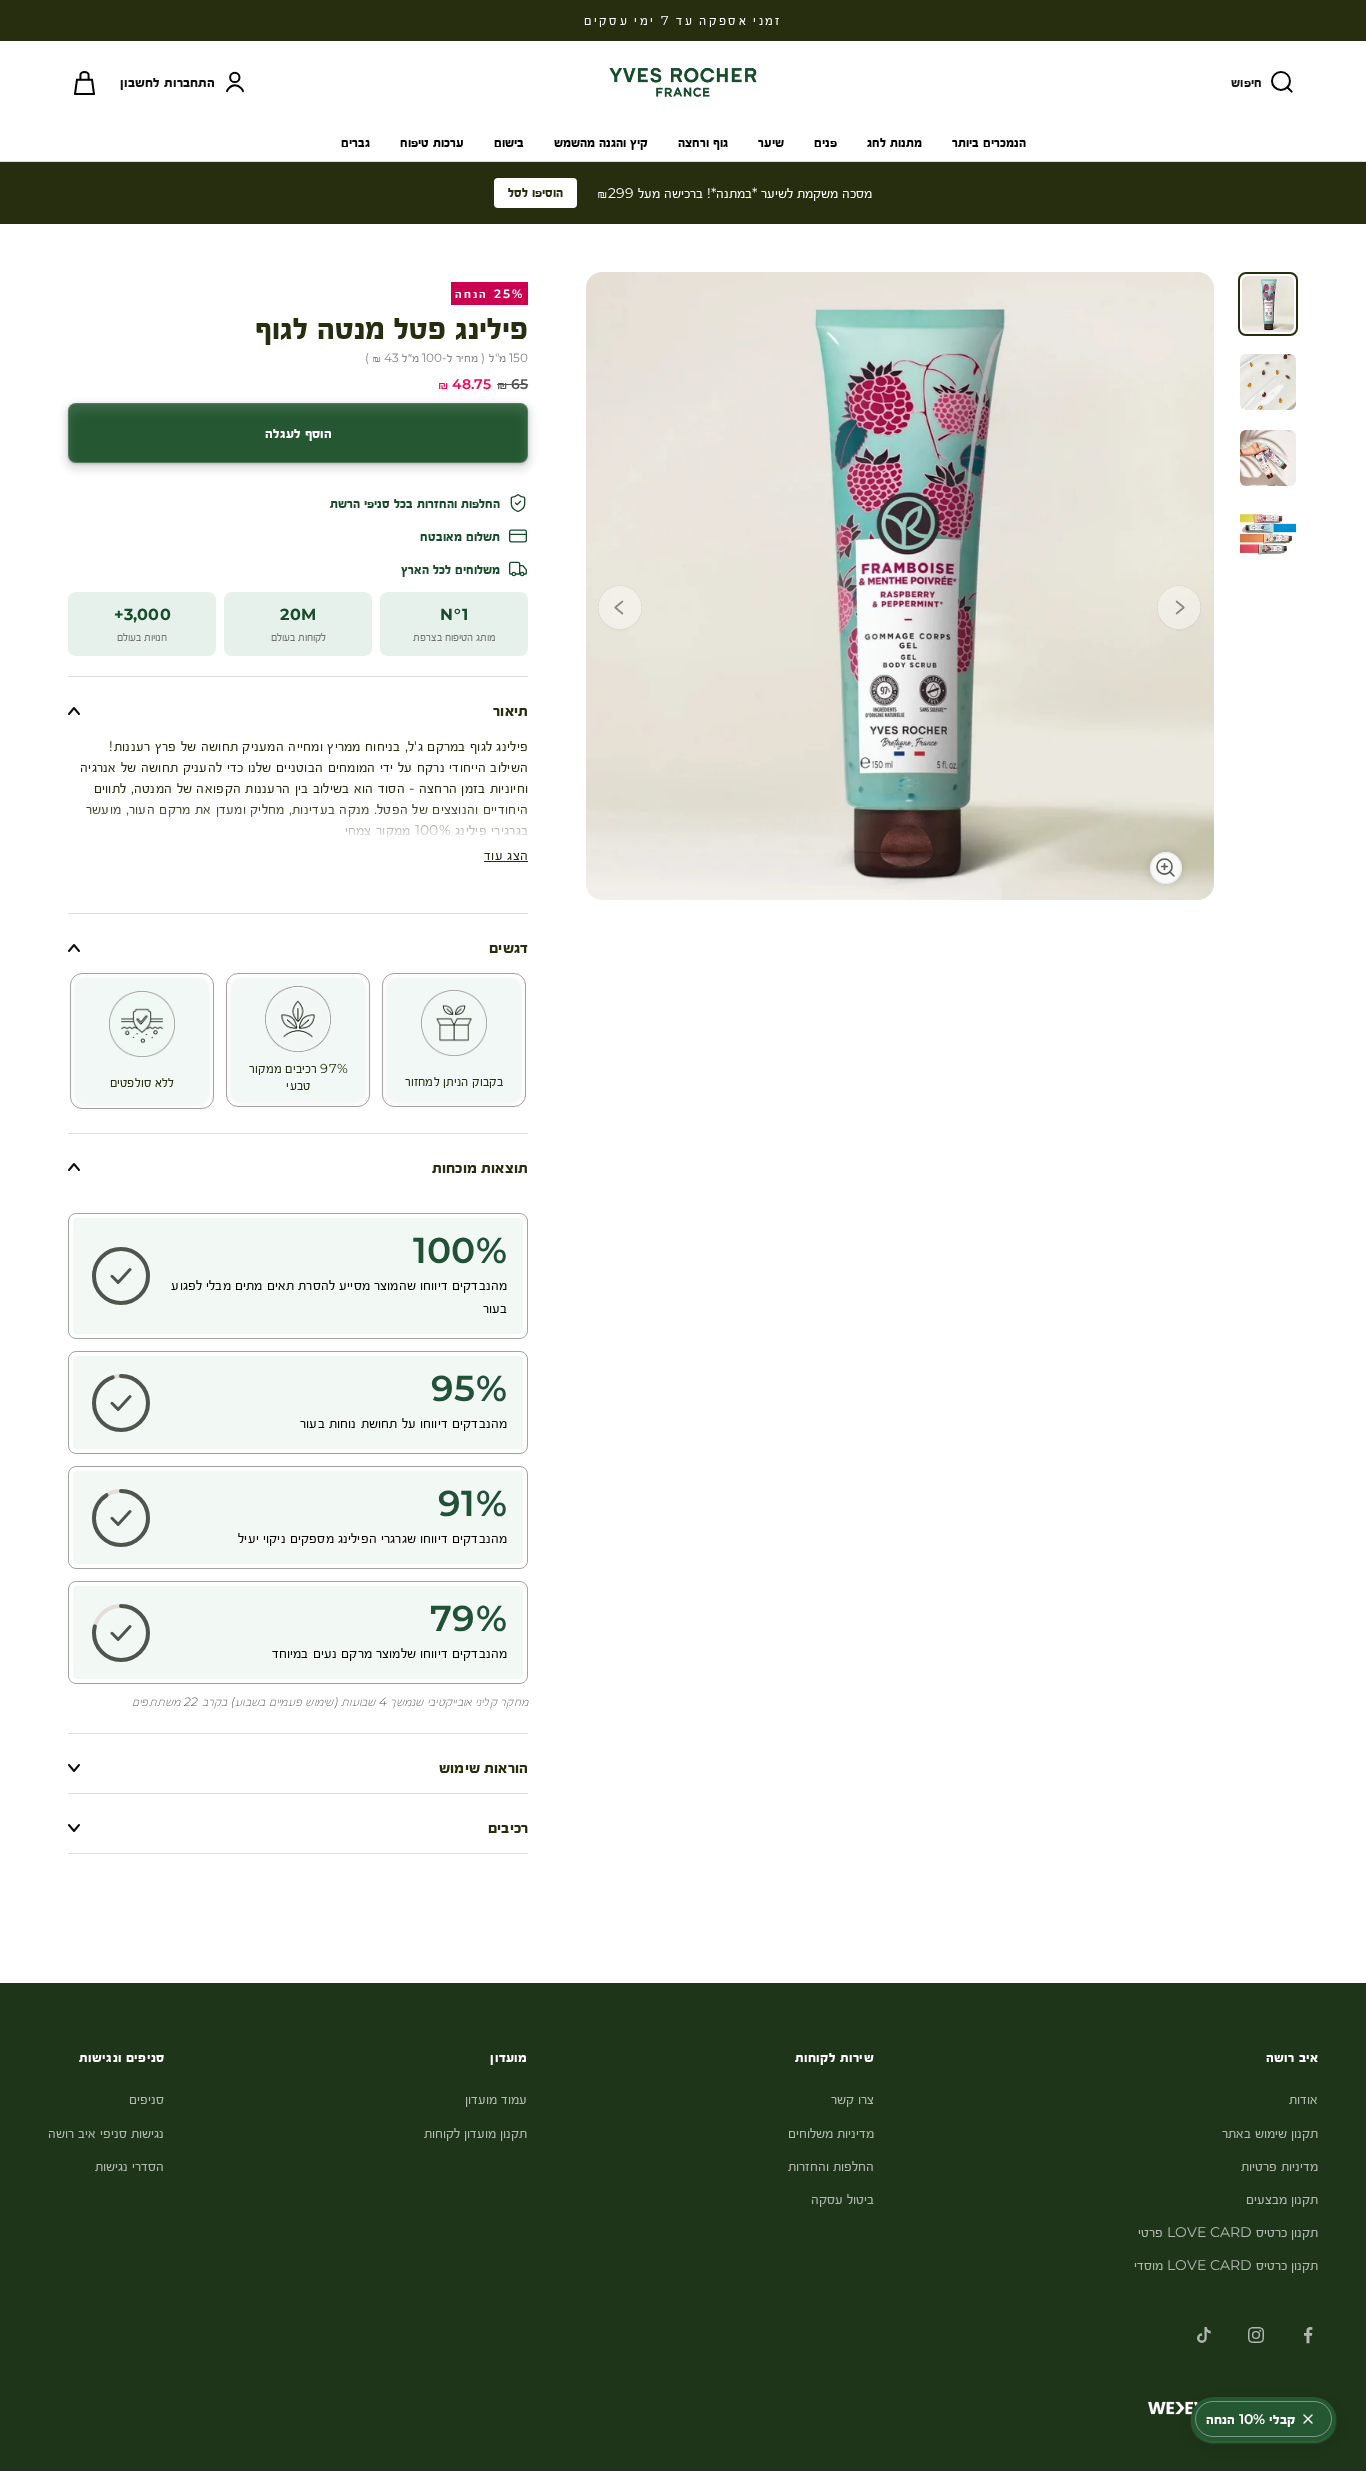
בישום (509, 142)
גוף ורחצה (703, 142)
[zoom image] (1174, 860)
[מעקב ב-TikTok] (1204, 2335)
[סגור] (1308, 2419)
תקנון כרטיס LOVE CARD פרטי (1228, 2232)
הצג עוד (506, 855)
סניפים (146, 2099)
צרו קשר (852, 2099)
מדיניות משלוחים (831, 2133)
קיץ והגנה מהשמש (601, 142)
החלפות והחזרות (831, 2166)
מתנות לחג (894, 142)
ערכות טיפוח (432, 142)
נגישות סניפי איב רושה (106, 2133)
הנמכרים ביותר (989, 142)
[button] (1179, 611)
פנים (825, 142)
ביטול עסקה (842, 2199)
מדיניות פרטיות (1279, 2166)
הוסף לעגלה (298, 433)
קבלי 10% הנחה (1250, 2419)
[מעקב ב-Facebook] (1308, 2335)
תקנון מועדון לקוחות (475, 2133)
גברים (355, 142)
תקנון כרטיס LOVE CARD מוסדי (1226, 2265)
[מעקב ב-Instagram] (1256, 2335)
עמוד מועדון (496, 2099)
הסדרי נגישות (129, 2166)
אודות (1303, 2099)
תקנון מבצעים (1282, 2199)
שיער (771, 142)
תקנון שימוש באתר (1270, 2133)
